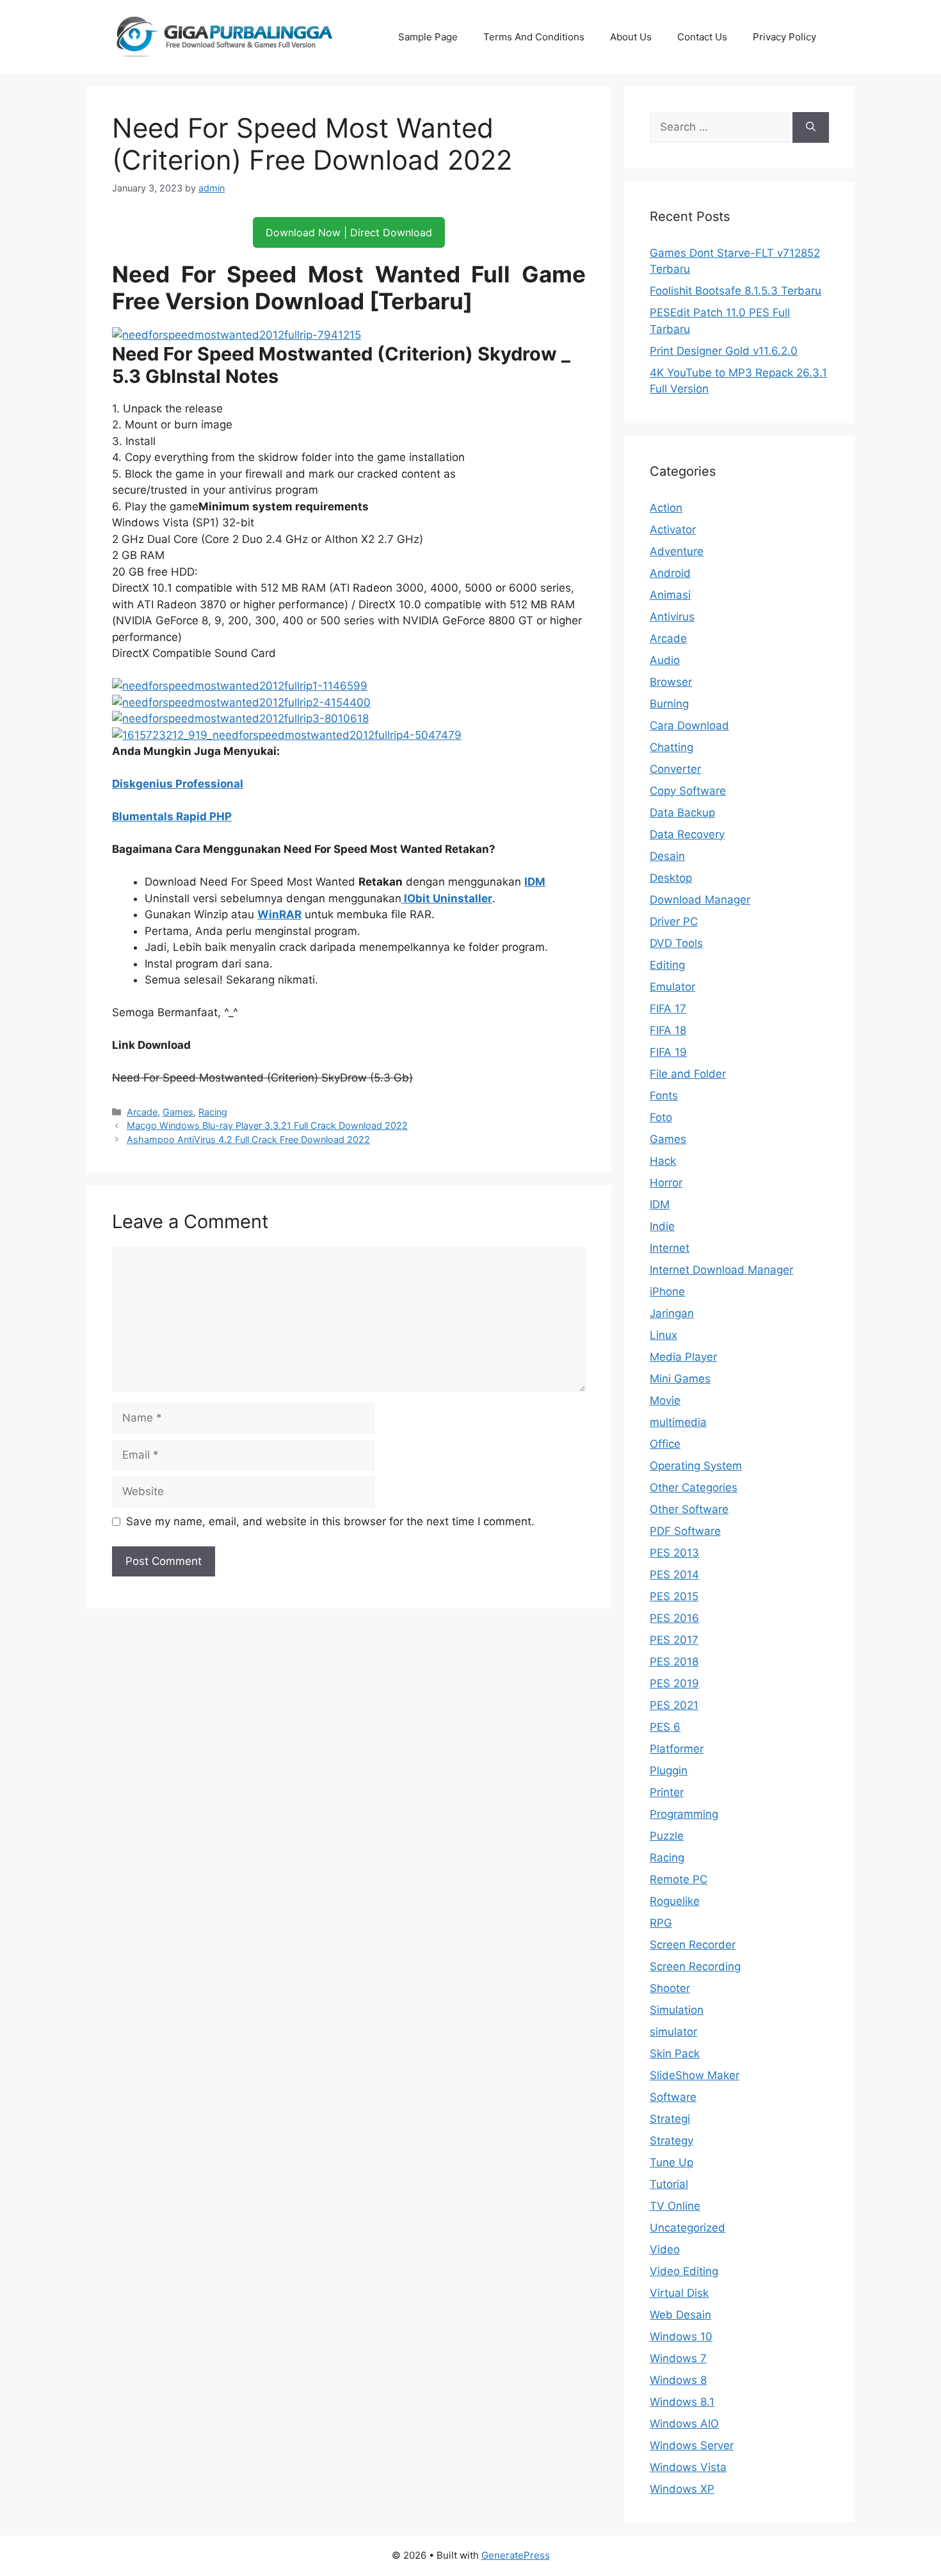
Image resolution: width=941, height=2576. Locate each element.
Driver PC (674, 921)
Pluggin (669, 1770)
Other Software (689, 1509)
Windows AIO (684, 2424)
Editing (667, 965)
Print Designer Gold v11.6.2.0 (724, 351)
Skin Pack (675, 2054)
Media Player (683, 1357)
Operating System (696, 1466)
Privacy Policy (784, 37)
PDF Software (685, 1531)
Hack (663, 1161)
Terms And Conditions (534, 37)
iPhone (667, 1292)
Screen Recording (695, 1966)
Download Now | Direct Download (349, 232)
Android (670, 573)
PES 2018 (674, 1662)
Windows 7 (678, 2358)
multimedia (678, 1422)
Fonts (664, 1096)
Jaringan (672, 1313)
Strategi (670, 2119)
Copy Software (688, 791)
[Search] (811, 127)
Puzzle (667, 1836)
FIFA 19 (668, 1052)
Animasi (670, 595)
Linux (664, 1335)
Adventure (677, 551)
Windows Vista (688, 2467)
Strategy (672, 2141)
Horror (666, 1183)
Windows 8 (678, 2380)
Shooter (670, 1988)
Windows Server (692, 2445)
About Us (631, 37)
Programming (684, 1814)
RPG (661, 1923)
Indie (662, 1226)
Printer (667, 1792)
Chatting (672, 747)
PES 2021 (674, 1705)
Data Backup (682, 813)
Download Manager (700, 900)
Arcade (142, 1112)
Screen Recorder (693, 1945)
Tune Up (672, 2162)
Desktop (671, 878)
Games (178, 1112)
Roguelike (675, 1901)
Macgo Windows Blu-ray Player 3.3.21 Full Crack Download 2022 (267, 1125)
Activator (673, 530)
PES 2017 (674, 1640)
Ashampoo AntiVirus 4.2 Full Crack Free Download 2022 (248, 1139)
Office (665, 1444)
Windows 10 (681, 2337)
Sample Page (428, 37)
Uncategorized (688, 2228)
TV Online (675, 2206)
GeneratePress (516, 2555)
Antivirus (672, 617)
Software (673, 2097)
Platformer (677, 1749)
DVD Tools (676, 943)
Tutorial (669, 2184)
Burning (669, 704)
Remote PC (679, 1879)
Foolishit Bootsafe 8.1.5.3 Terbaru (736, 291)
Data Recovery (687, 834)
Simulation (677, 2010)
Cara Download (689, 725)
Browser (671, 682)
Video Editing (684, 2271)
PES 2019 (674, 1683)
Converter (675, 769)
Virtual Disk (679, 2293)
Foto (661, 1117)
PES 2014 (674, 1575)
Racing (213, 1112)
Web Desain (680, 2315)
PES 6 (665, 1727)
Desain (667, 856)
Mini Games (680, 1379)
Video (665, 2249)
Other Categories (694, 1487)
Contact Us (702, 37)
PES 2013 (674, 1553)
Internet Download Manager (721, 1270)
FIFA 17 (668, 1009)
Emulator (672, 987)
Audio (665, 660)
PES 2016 (674, 1618)
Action (666, 508)
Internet (670, 1248)
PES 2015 (674, 1596)
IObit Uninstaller (447, 898)
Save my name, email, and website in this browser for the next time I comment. (330, 1521)
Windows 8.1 (682, 2402)
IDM (535, 882)
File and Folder (688, 1074)
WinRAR (279, 914)
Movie (665, 1400)
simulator (673, 2032)
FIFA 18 (668, 1030)
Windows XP (682, 2489)
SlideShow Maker (695, 2075)
